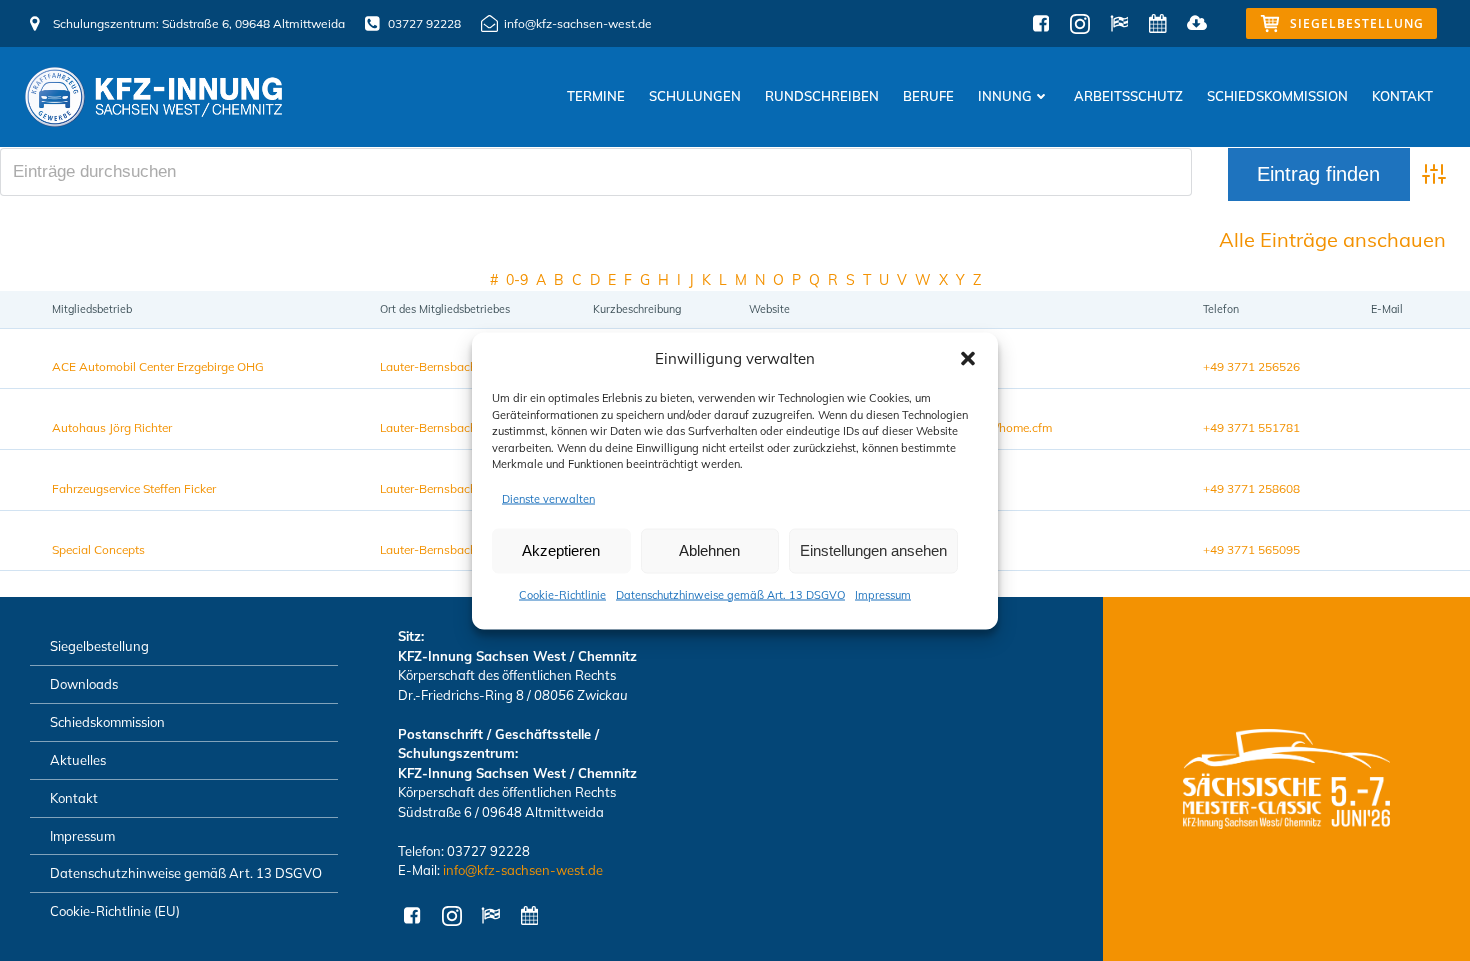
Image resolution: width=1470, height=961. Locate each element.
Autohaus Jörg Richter (112, 427)
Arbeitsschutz (1128, 96)
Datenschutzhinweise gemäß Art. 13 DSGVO (730, 594)
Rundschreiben (822, 96)
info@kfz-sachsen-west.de (523, 870)
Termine (596, 96)
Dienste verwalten (548, 498)
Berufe (928, 96)
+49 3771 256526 (1251, 366)
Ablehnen (709, 550)
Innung (1005, 96)
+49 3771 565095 (1251, 549)
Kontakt (1402, 96)
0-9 (517, 280)
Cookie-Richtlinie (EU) (115, 911)
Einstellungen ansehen (873, 550)
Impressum (883, 594)
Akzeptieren (561, 550)
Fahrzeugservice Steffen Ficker (134, 488)
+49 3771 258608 (1251, 488)
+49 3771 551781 (1251, 427)
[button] (968, 358)
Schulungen (695, 96)
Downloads (84, 684)
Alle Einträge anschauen (1332, 239)
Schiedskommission (1277, 96)
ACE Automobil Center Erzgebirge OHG (158, 366)
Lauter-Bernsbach (428, 366)
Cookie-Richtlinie (562, 594)
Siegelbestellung (99, 646)
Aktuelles (78, 760)
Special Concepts (98, 549)
